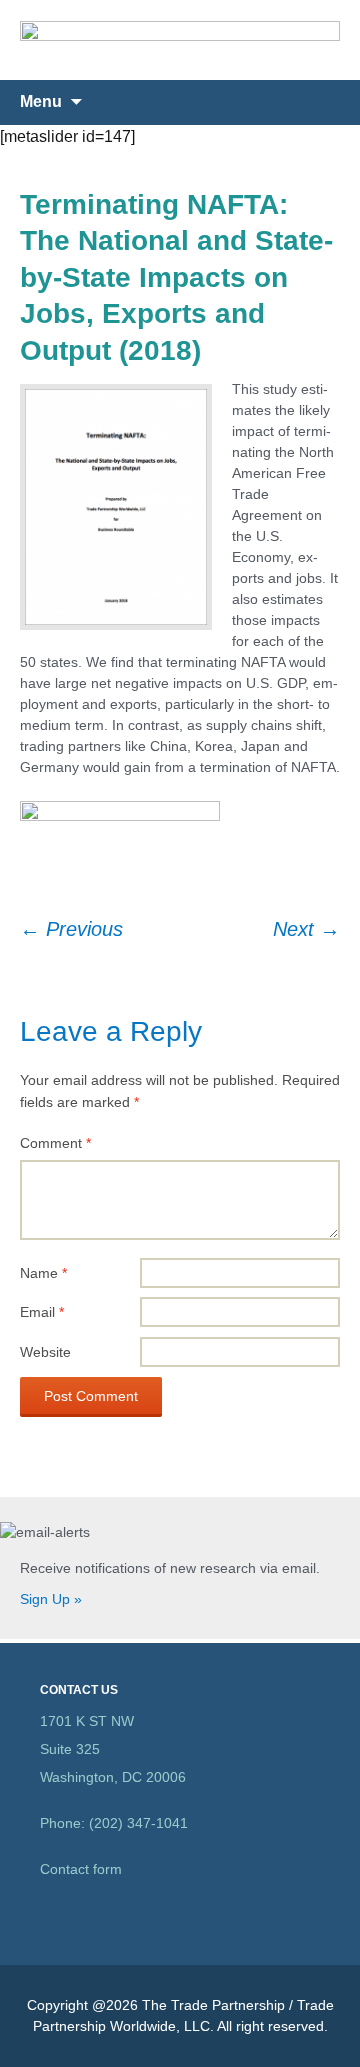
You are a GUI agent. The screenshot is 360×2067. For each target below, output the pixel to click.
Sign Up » (51, 1599)
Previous (71, 929)
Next (306, 929)
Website (45, 1352)
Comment (55, 1143)
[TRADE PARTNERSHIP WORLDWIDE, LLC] (180, 40)
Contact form (81, 1869)
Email (42, 1312)
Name (43, 1273)
